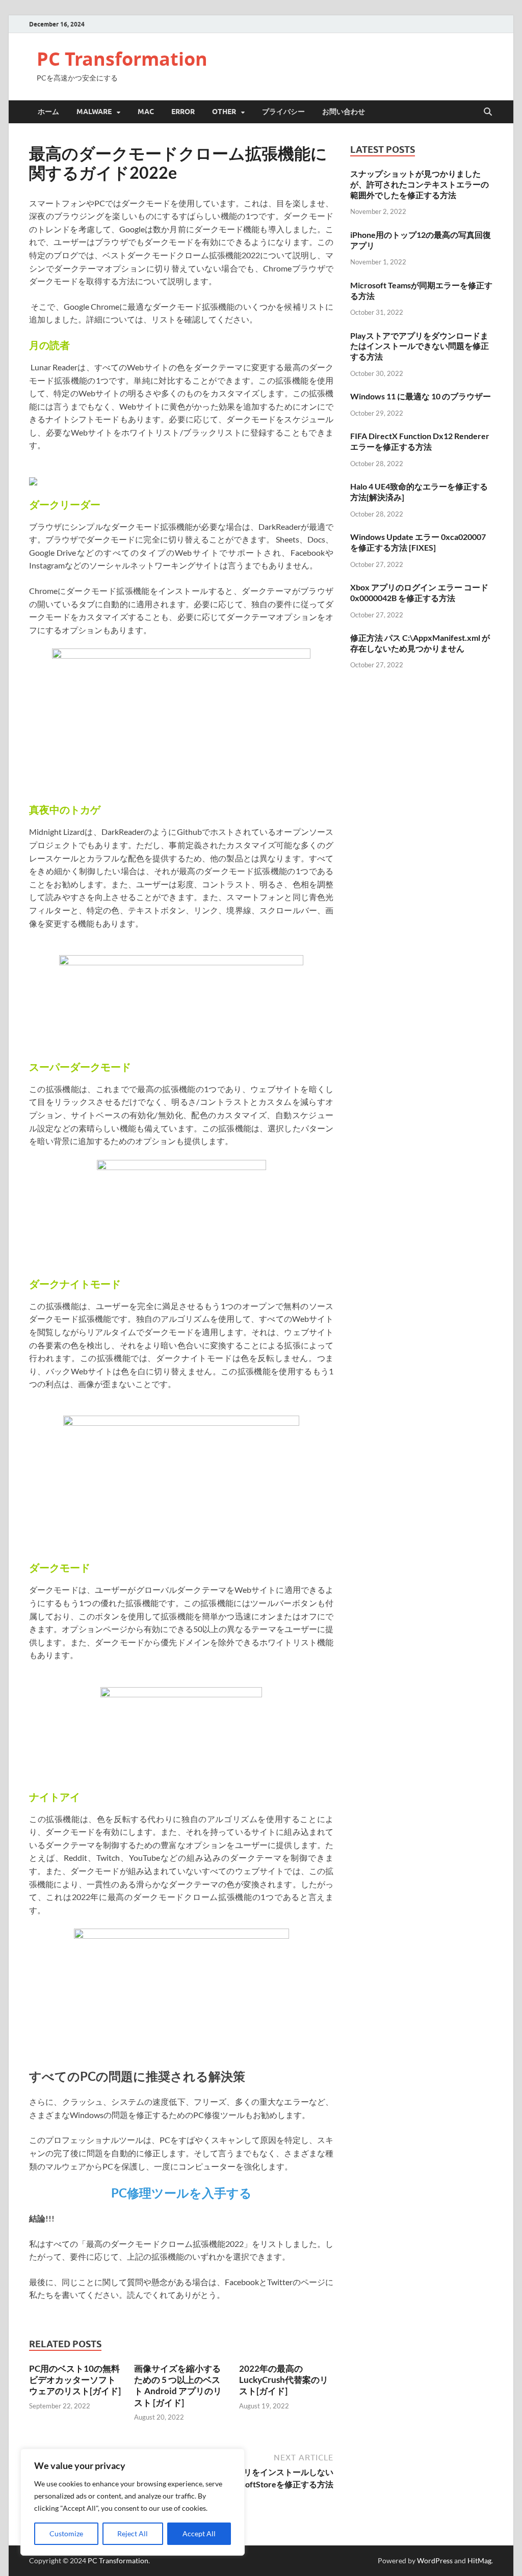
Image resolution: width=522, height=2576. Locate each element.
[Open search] (488, 112)
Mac (146, 112)
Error (183, 112)
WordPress (435, 2560)
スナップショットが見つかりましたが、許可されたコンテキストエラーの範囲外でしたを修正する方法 (420, 184)
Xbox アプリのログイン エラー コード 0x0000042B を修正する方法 (419, 592)
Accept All (199, 2533)
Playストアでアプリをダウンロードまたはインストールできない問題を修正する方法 (420, 346)
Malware (94, 112)
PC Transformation (122, 59)
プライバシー (283, 112)
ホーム (48, 112)
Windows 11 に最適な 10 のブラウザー (421, 396)
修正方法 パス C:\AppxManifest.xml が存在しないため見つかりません (420, 643)
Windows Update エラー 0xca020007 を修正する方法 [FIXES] (418, 542)
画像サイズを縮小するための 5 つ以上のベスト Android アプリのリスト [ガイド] (178, 2385)
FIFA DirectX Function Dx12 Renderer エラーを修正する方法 (420, 441)
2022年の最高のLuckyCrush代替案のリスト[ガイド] (284, 2380)
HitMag (479, 2560)
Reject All (133, 2533)
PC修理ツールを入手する (181, 2193)
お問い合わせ (344, 112)
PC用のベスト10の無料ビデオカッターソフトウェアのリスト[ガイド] (75, 2380)
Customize (66, 2533)
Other (224, 112)
